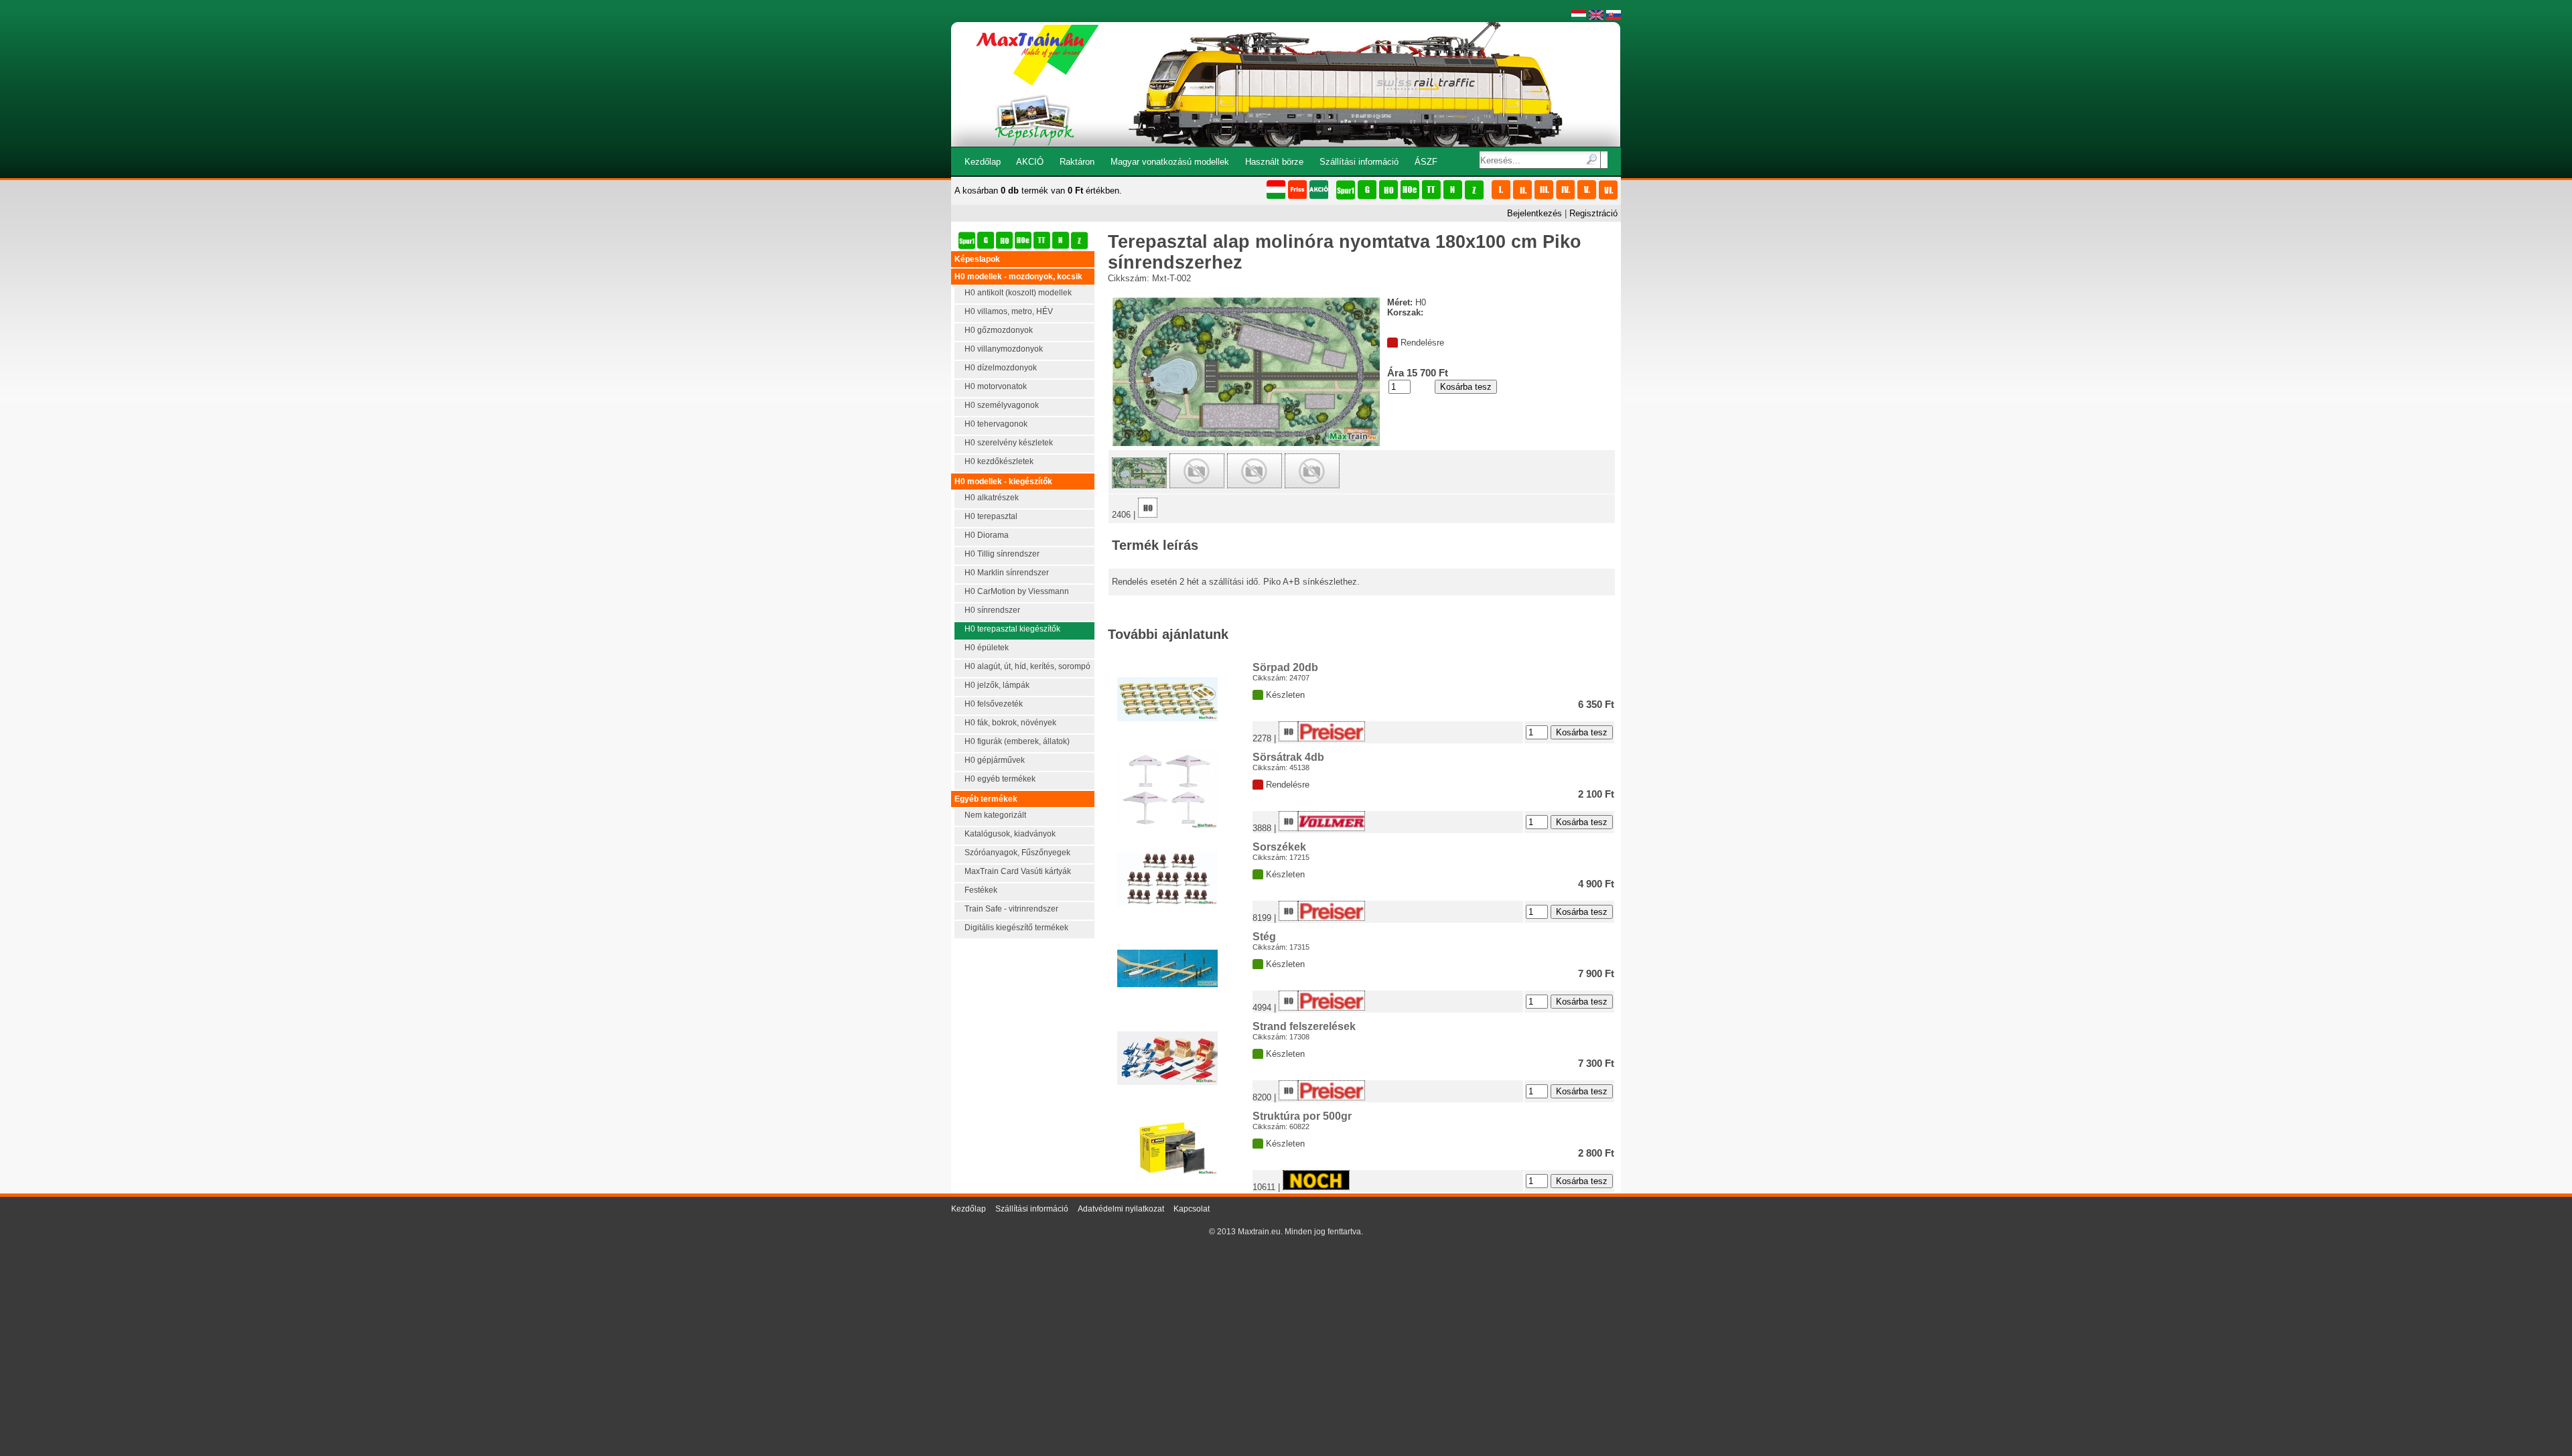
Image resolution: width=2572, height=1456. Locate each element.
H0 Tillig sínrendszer (1002, 554)
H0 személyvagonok (1002, 405)
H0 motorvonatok (996, 386)
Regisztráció (1593, 213)
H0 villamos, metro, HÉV (1009, 311)
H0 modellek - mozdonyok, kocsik (1018, 277)
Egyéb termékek (986, 799)
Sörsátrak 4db (1288, 757)
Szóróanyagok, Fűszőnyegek (1017, 853)
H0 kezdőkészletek (999, 461)
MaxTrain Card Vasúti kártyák (1018, 871)
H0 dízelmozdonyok (1001, 368)
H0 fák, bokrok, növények (1010, 723)
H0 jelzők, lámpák (997, 685)
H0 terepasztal (991, 516)
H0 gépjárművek (995, 760)
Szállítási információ (1359, 162)
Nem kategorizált (995, 815)
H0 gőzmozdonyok (999, 330)
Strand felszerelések (1304, 1026)
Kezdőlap (983, 162)
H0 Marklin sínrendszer (1007, 573)
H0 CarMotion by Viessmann (1017, 591)
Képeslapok (977, 259)
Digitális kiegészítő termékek (1016, 928)
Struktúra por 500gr (1302, 1116)
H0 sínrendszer (992, 610)
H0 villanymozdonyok (1004, 349)
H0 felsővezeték (994, 704)
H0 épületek (987, 648)
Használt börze (1274, 162)
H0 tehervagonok (996, 424)
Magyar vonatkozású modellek (1170, 162)
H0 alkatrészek (992, 498)
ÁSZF (1426, 162)
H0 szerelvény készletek (1009, 443)
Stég (1264, 937)
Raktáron (1077, 162)
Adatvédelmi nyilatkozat (1121, 1209)
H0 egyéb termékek (1000, 779)
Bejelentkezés (1534, 213)
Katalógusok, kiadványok (1010, 834)
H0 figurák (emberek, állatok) (1017, 741)
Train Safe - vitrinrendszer (1011, 909)
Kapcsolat (1192, 1209)
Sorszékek (1279, 847)
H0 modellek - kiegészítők (1003, 482)
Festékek (981, 890)
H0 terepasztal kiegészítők (1012, 629)
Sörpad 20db (1285, 667)
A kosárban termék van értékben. (1038, 191)
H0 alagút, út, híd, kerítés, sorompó (1027, 666)
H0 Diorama (987, 535)
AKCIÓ (1030, 162)
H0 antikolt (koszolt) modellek (1018, 293)
